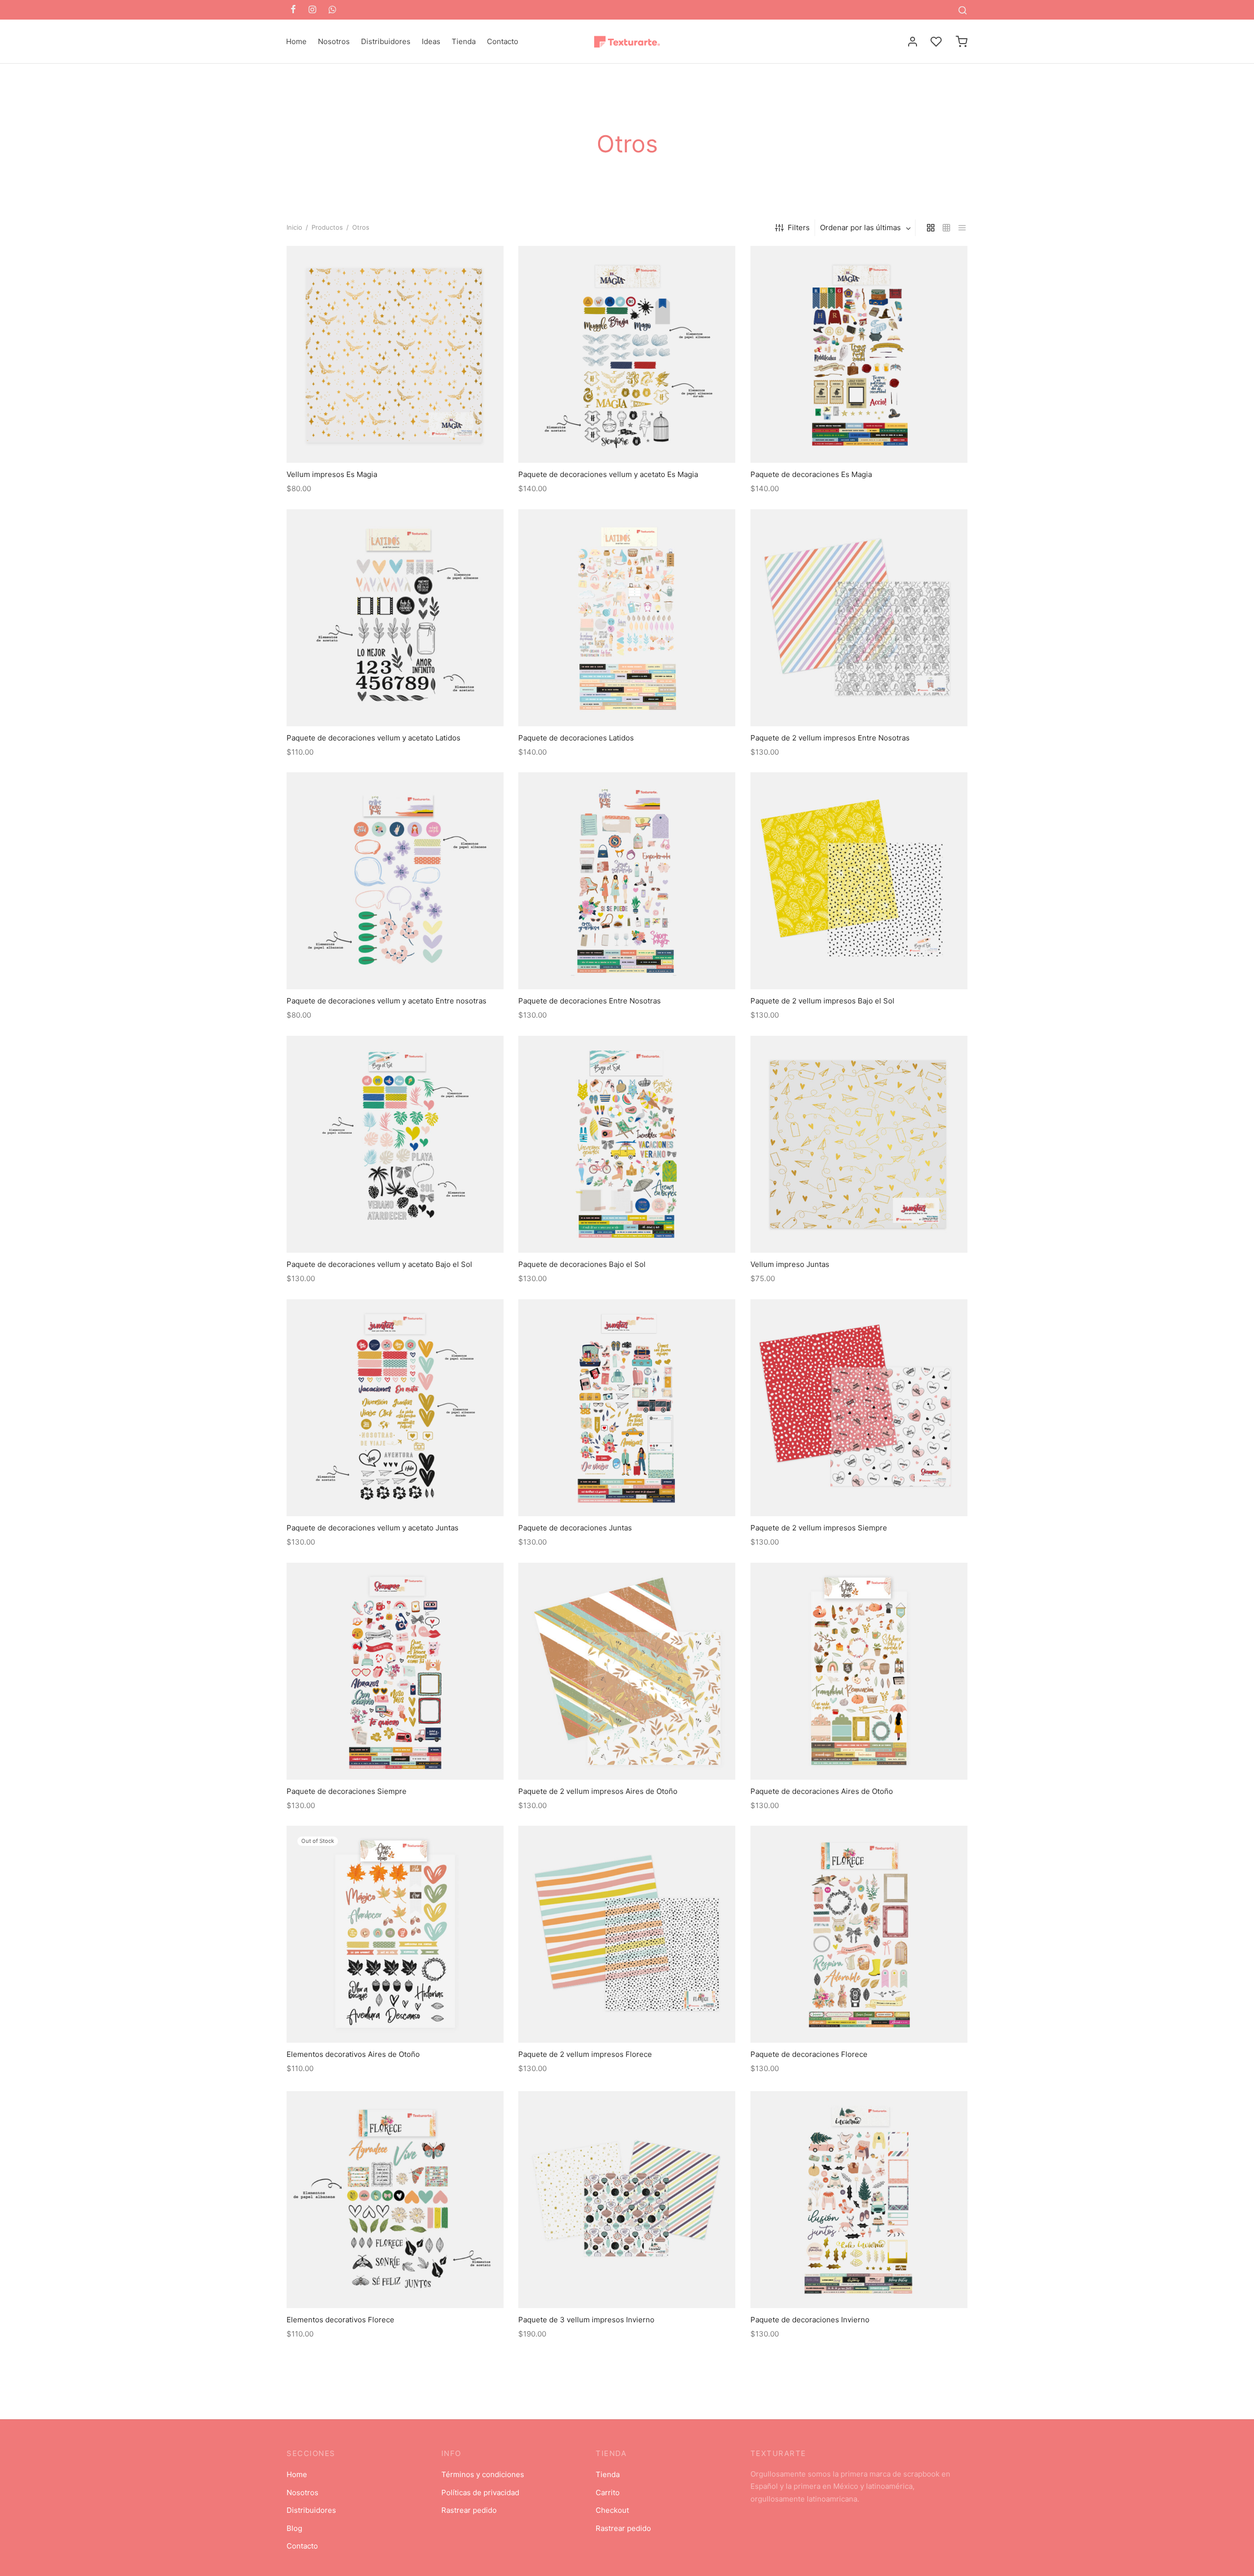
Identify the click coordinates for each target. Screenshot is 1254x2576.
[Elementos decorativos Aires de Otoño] (395, 1934)
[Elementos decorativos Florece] (395, 2200)
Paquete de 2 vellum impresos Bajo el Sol (822, 1001)
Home (296, 41)
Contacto (503, 41)
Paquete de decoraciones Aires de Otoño (822, 1791)
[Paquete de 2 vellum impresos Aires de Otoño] (627, 1671)
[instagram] (312, 10)
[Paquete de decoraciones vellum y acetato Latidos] (395, 618)
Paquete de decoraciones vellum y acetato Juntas (373, 1528)
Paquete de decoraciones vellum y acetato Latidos (374, 738)
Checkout (612, 2510)
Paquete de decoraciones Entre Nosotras (590, 1001)
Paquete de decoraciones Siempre (347, 1791)
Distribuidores (386, 41)
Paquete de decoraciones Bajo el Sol (582, 1265)
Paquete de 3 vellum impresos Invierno (586, 2320)
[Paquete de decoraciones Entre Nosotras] (627, 881)
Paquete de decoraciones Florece (809, 2055)
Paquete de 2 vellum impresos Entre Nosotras (830, 738)
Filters (799, 227)
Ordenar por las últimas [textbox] (860, 227)
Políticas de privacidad (480, 2493)
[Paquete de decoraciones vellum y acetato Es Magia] (627, 354)
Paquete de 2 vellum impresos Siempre (819, 1528)
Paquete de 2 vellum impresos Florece (585, 2055)
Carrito (608, 2493)
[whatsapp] (332, 10)
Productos (327, 227)
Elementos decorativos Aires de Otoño (353, 2055)
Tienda (464, 41)
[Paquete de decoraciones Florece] (859, 1934)
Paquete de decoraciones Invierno (810, 2320)
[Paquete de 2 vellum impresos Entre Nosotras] (859, 618)
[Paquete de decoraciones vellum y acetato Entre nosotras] (395, 881)
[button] (395, 440)
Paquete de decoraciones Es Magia (811, 474)
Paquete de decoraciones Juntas (575, 1528)
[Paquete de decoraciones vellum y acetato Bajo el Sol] (395, 1144)
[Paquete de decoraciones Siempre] (395, 1671)
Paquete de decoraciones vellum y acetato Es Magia (608, 474)
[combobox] (866, 227)
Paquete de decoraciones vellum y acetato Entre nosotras (386, 1001)
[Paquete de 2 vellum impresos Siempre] (859, 1408)
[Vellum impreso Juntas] (859, 1144)
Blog (294, 2528)
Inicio (294, 227)
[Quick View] (417, 440)
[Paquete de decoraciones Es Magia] (859, 354)
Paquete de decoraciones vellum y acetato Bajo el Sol (379, 1265)
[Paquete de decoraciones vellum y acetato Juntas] (395, 1408)
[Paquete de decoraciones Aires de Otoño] (859, 1671)
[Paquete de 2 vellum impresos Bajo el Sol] (859, 881)
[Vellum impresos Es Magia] (395, 354)
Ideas (431, 41)
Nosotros (334, 41)
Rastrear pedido (469, 2510)
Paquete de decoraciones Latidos (576, 738)
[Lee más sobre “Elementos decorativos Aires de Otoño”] (395, 2020)
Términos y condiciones (483, 2474)
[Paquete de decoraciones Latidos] (627, 618)
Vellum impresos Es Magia (332, 474)
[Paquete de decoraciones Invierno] (859, 2200)
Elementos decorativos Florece (340, 2320)
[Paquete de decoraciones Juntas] (627, 1408)
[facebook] (293, 10)
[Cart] (962, 42)
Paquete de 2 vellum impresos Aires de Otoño (598, 1791)
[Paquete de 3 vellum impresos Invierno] (627, 2200)
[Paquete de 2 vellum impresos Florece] (627, 1934)
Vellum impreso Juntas (790, 1265)
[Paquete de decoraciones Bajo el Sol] (627, 1144)
